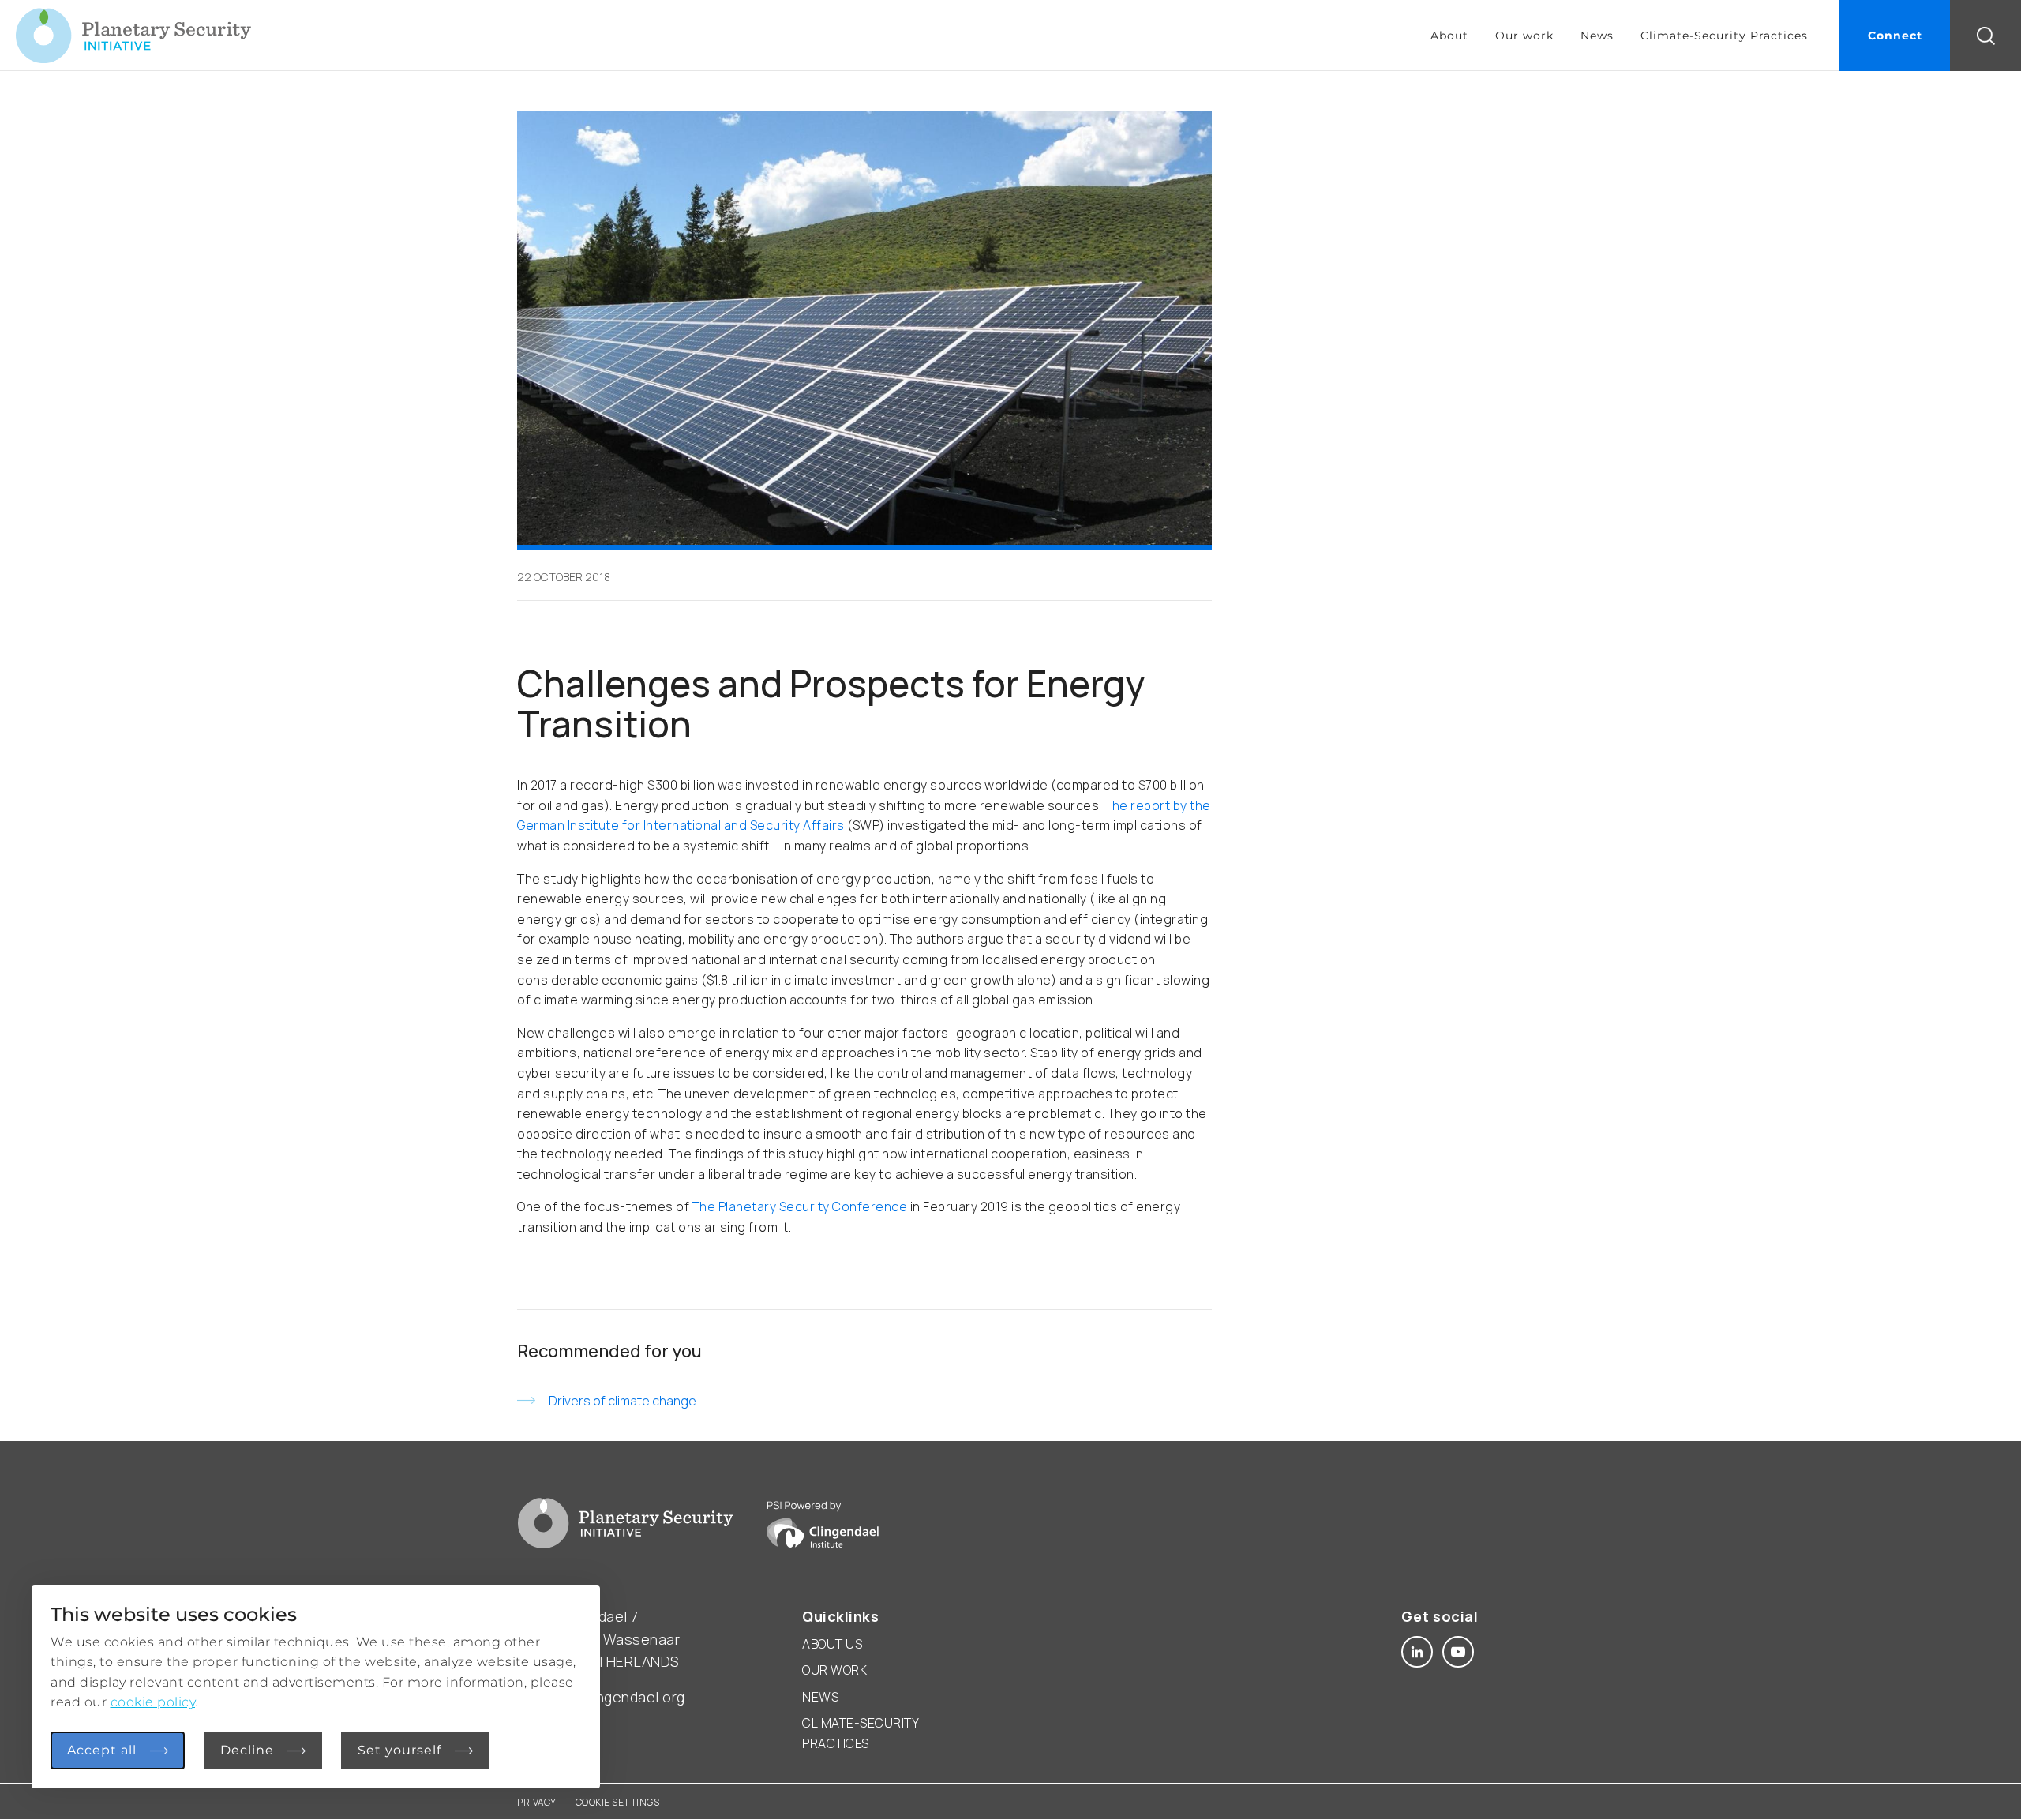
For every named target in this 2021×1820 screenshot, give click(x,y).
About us (832, 1644)
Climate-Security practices (860, 1733)
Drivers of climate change (622, 1401)
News (1597, 36)
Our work (1524, 36)
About (1449, 36)
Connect (1895, 36)
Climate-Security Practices (1724, 36)
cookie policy (153, 1702)
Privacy (537, 1802)
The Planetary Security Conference (800, 1206)
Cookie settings (618, 1802)
